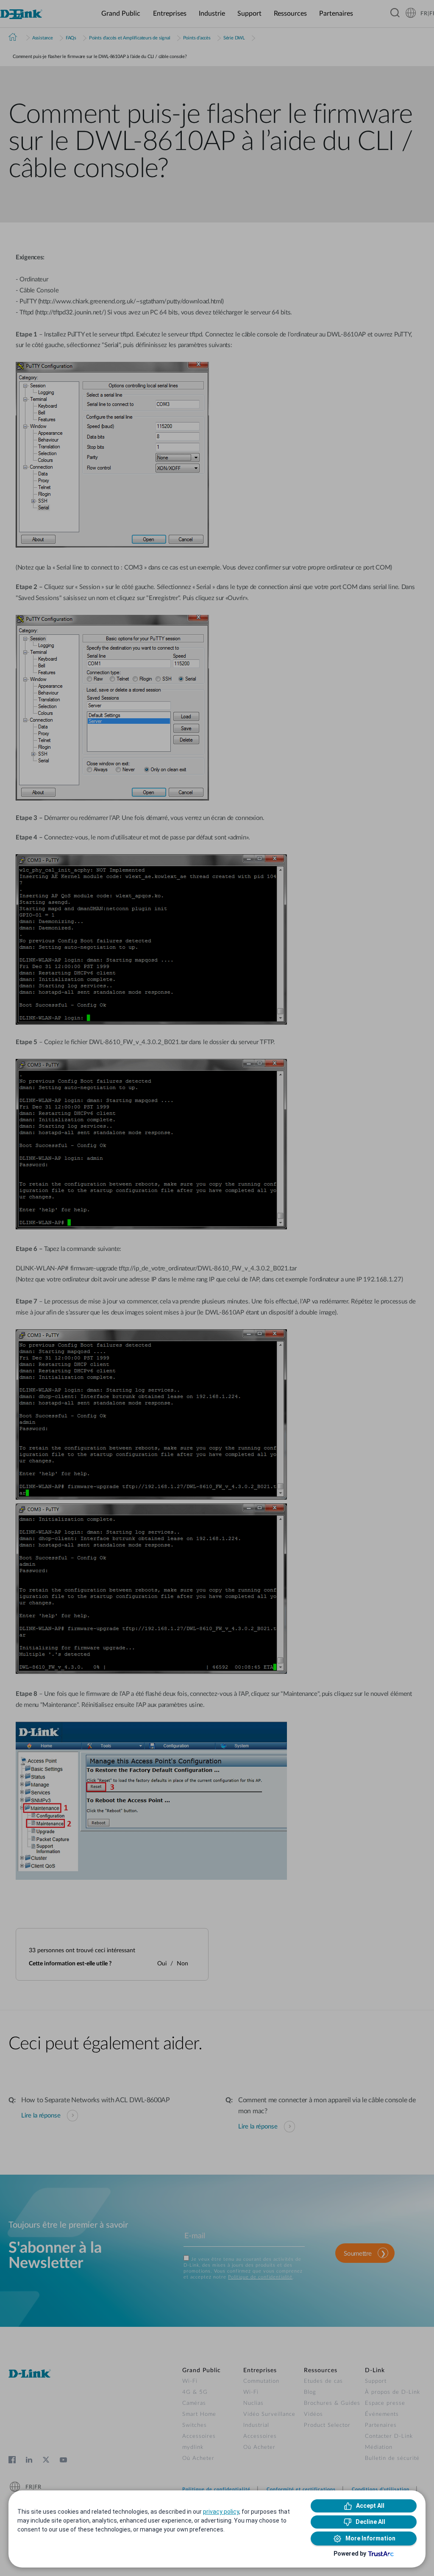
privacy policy (221, 2512)
